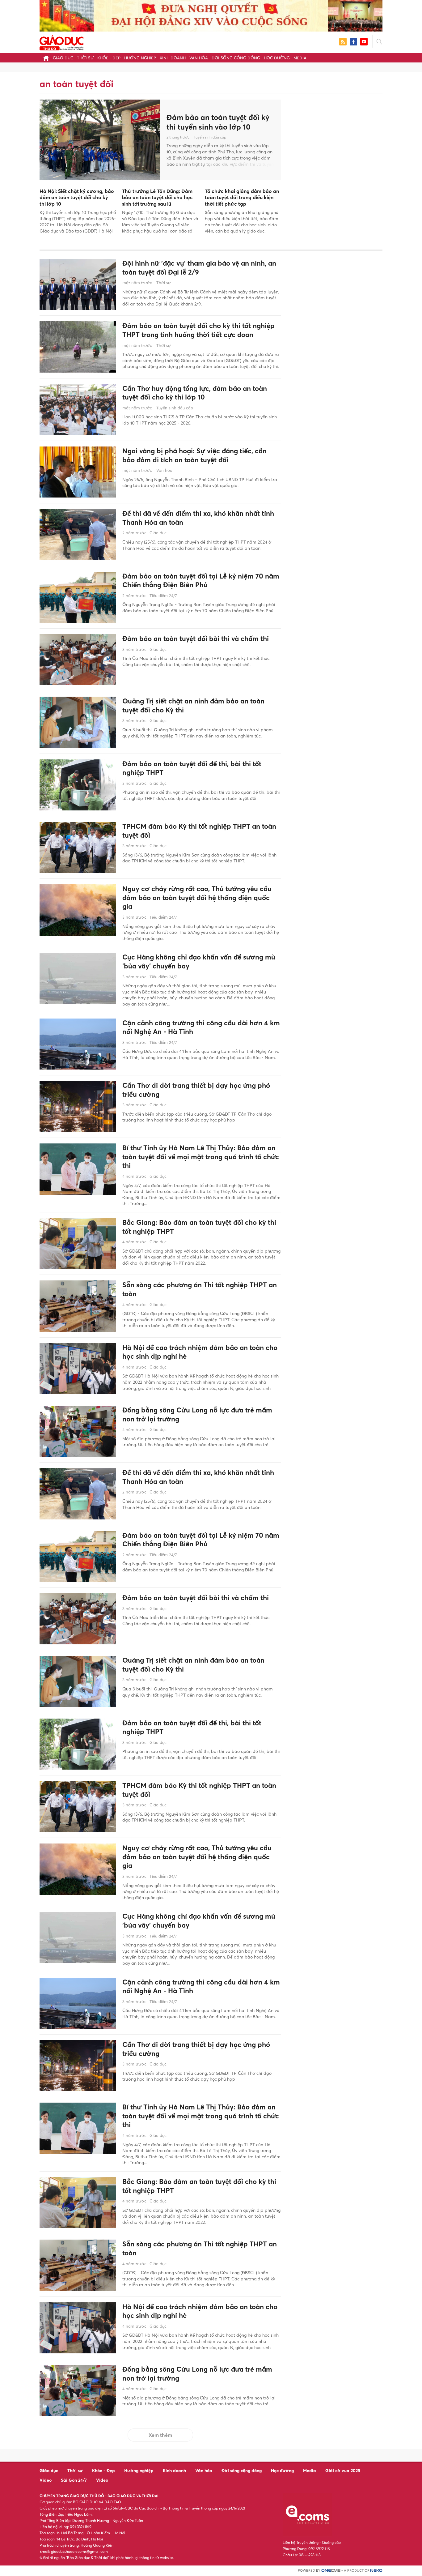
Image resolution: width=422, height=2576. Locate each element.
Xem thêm (160, 2435)
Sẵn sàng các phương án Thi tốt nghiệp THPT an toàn (200, 1289)
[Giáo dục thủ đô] (61, 42)
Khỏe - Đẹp (109, 58)
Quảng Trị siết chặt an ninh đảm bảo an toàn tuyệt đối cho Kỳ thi (193, 705)
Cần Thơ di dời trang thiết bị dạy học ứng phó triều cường (196, 1090)
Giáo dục (63, 58)
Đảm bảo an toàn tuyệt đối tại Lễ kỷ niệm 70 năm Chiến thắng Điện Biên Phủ (201, 581)
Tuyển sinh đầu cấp (210, 137)
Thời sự (85, 58)
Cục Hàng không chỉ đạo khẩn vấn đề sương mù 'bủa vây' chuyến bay (199, 961)
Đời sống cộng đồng (236, 58)
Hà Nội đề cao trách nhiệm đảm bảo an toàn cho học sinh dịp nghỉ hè (200, 1352)
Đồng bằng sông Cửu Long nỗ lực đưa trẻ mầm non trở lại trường (197, 1414)
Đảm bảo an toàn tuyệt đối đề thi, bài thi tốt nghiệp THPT (192, 768)
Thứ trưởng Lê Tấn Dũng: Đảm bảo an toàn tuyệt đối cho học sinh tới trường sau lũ (157, 198)
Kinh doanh (173, 58)
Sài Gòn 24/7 (74, 2480)
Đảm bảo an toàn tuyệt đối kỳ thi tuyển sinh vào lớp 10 (218, 122)
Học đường (277, 58)
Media (300, 58)
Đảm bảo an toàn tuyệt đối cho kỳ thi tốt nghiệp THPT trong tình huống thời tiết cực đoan (198, 330)
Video (46, 2480)
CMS (331, 2571)
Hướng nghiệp (140, 58)
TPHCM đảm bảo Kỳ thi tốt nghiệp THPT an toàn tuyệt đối (199, 831)
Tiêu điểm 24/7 (163, 596)
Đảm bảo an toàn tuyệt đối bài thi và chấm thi (196, 639)
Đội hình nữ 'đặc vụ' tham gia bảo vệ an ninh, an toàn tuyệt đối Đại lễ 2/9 (199, 268)
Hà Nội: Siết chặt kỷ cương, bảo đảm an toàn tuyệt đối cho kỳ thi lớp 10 (77, 198)
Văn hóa (199, 58)
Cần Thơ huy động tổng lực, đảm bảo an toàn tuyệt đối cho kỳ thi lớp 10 (195, 393)
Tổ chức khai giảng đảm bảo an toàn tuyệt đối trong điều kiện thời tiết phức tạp (242, 198)
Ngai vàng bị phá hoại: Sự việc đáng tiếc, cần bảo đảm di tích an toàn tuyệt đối (194, 455)
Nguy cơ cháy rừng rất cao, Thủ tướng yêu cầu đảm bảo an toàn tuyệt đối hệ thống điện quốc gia (197, 897)
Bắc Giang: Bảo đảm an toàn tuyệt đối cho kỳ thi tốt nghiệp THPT (199, 1227)
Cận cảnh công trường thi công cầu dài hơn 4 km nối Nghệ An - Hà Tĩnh (201, 1027)
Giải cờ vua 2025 (343, 2470)
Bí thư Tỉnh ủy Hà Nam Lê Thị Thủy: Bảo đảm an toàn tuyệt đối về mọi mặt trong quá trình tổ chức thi (201, 1157)
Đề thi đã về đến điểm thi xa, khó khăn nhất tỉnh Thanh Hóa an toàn (198, 518)
